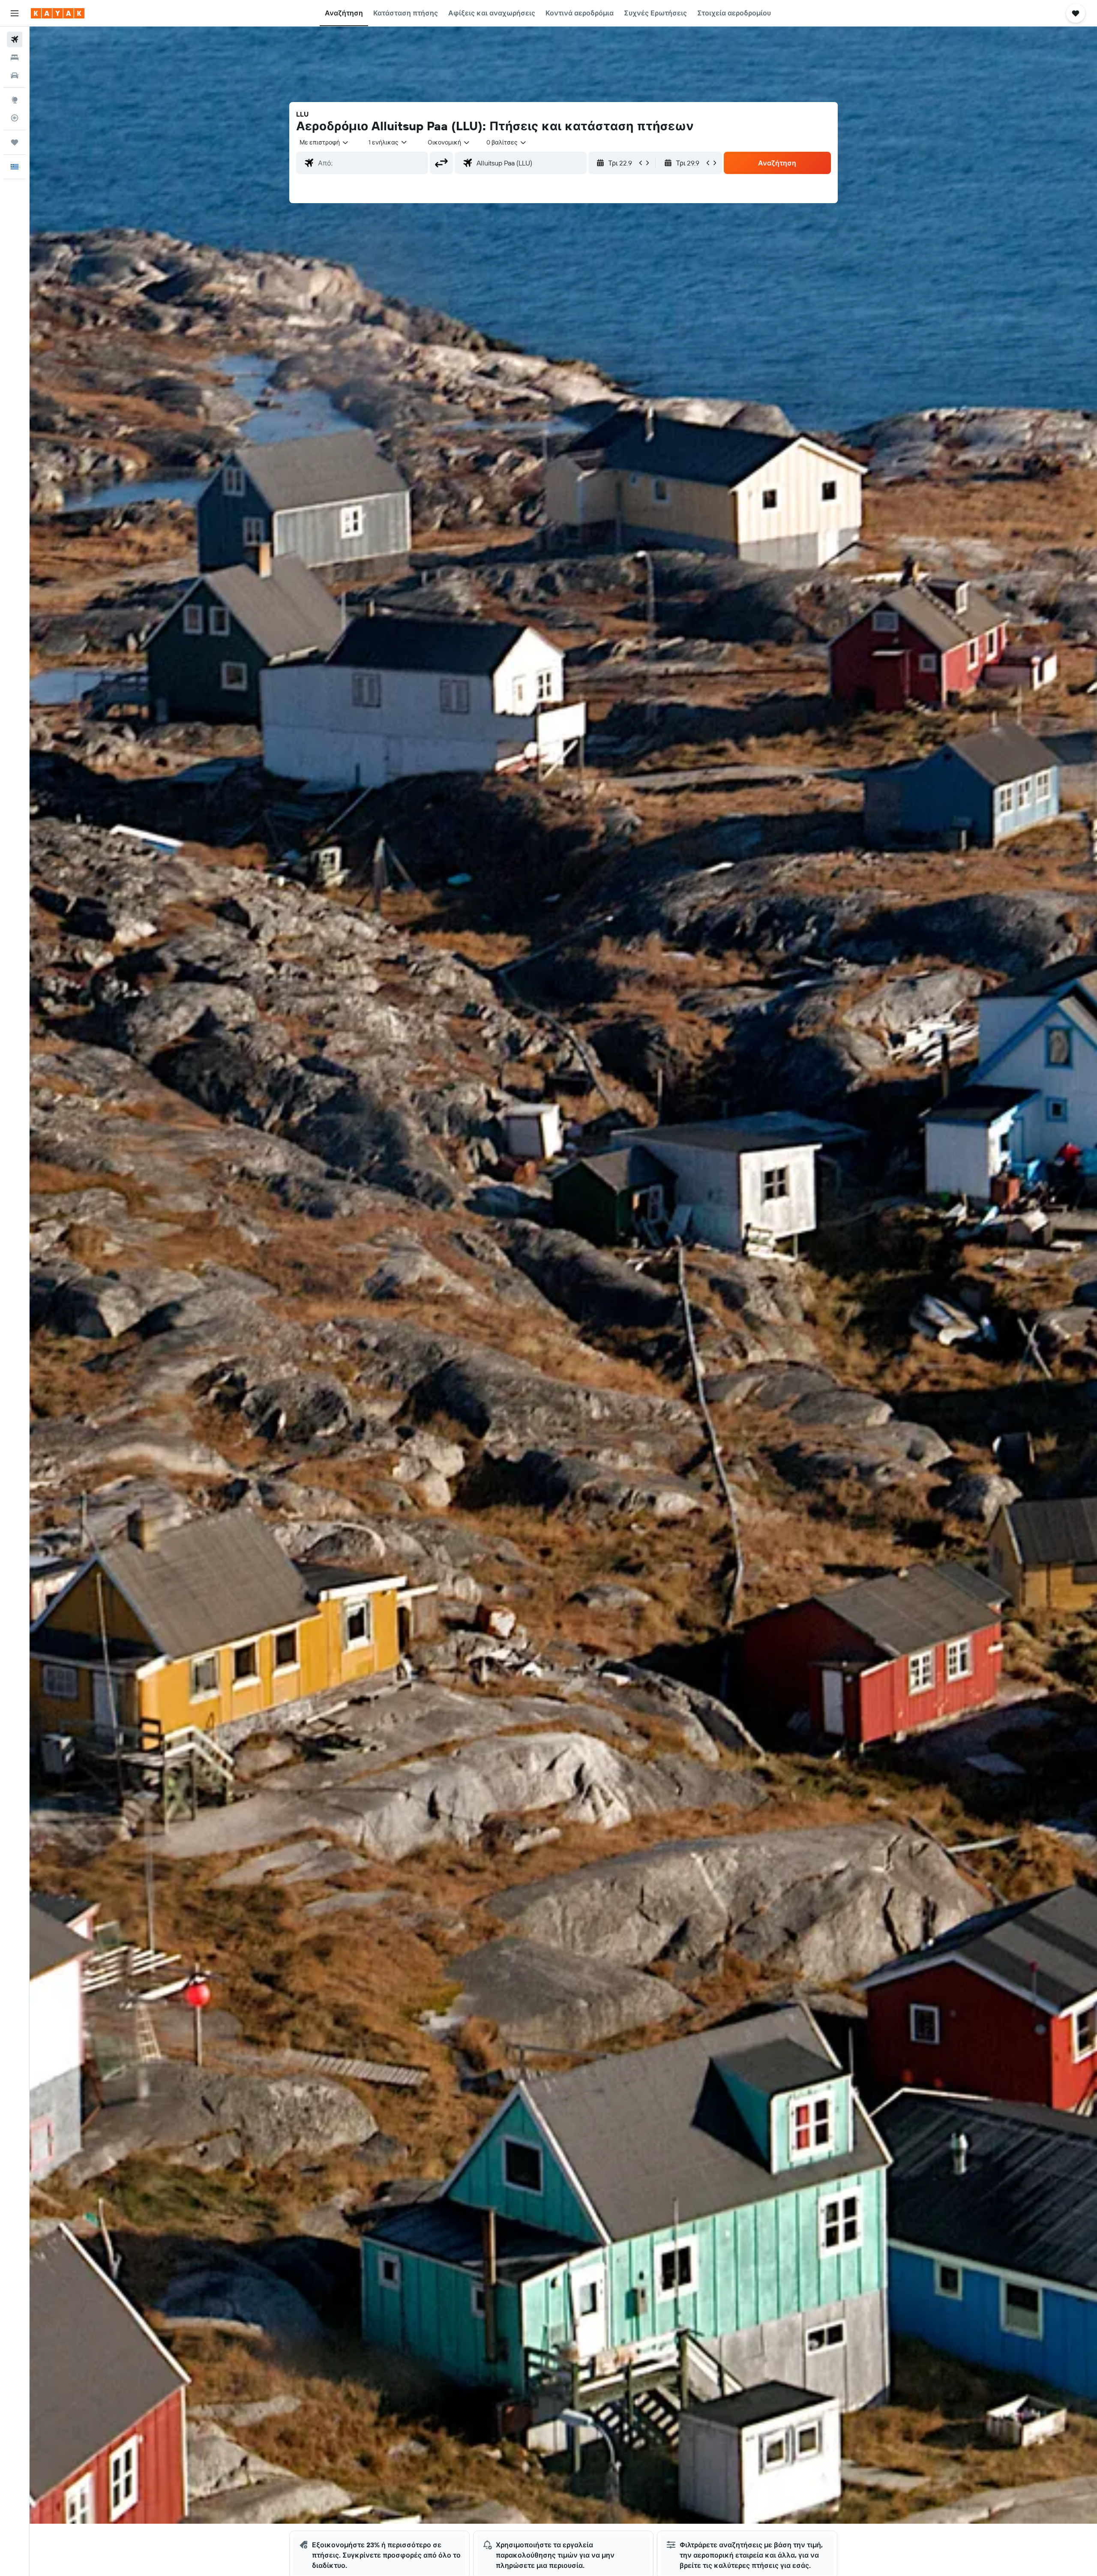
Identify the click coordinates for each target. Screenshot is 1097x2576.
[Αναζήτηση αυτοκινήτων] (15, 75)
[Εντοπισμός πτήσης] (15, 118)
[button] (15, 13)
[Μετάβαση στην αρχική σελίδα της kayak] (58, 13)
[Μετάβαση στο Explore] (15, 100)
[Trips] (15, 142)
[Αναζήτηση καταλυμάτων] (15, 57)
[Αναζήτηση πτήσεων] (15, 39)
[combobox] (324, 142)
